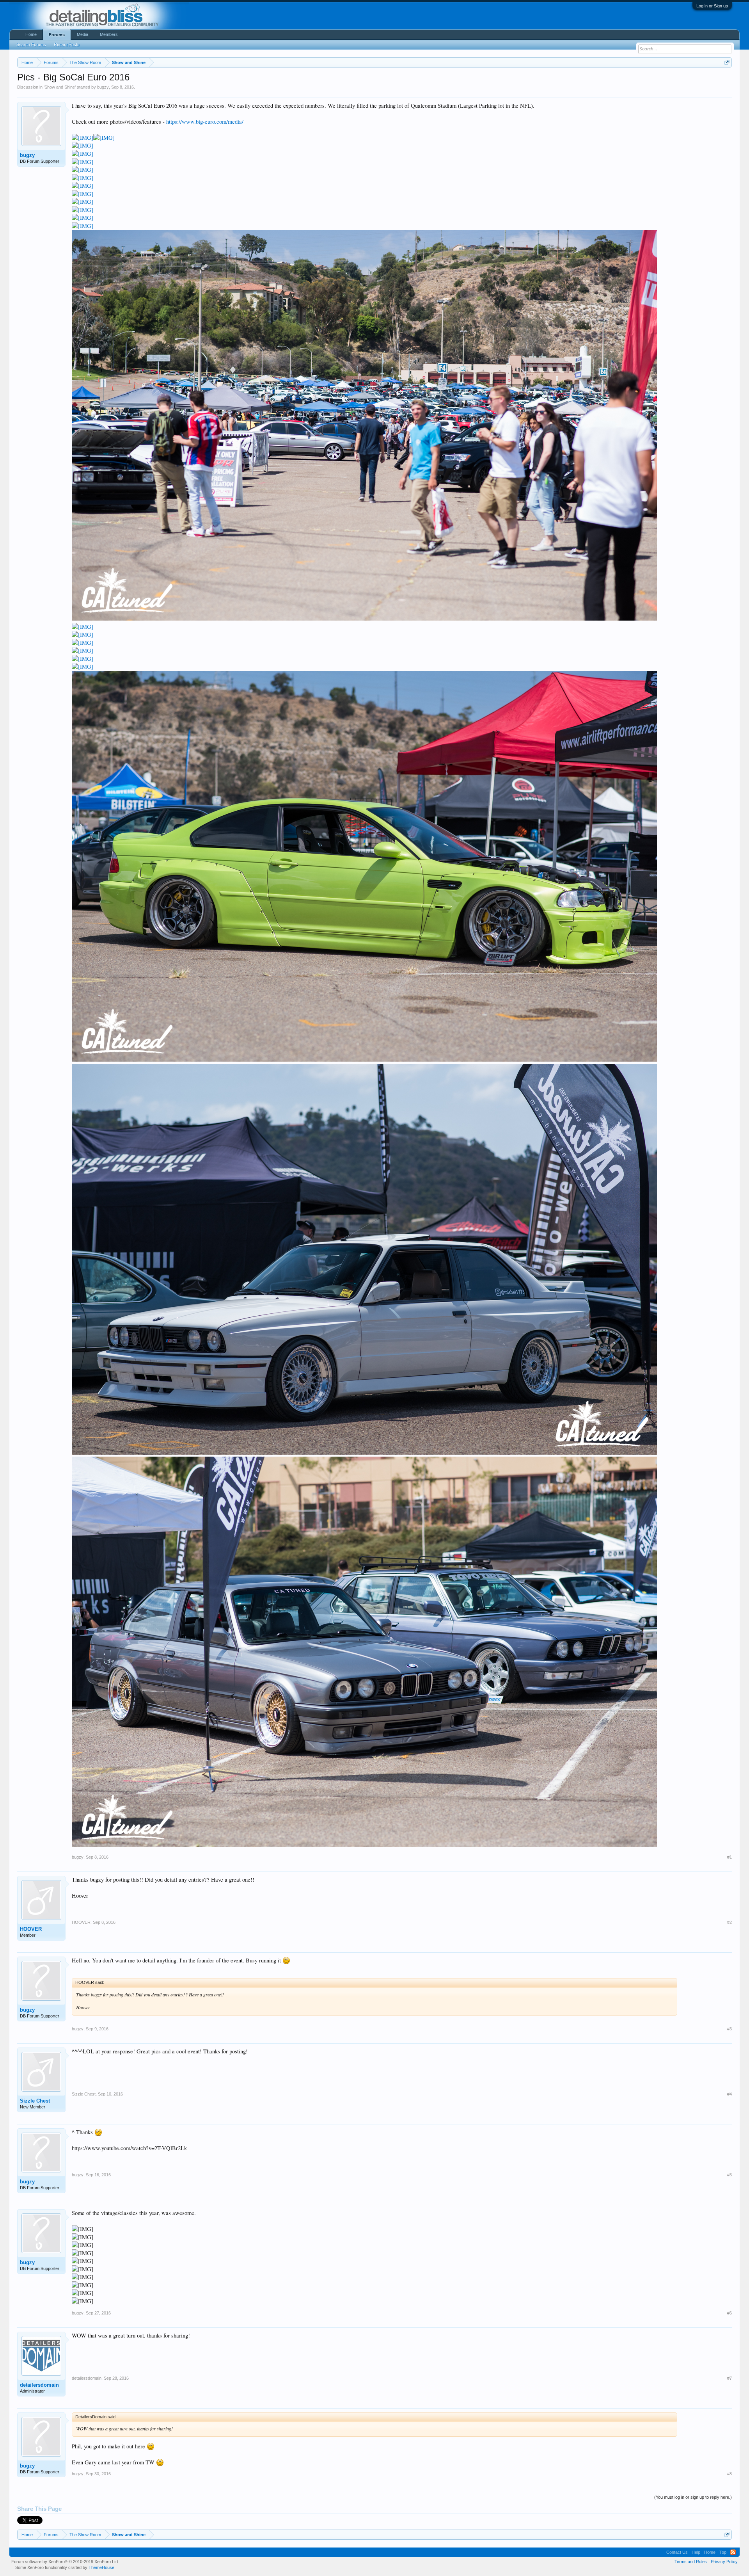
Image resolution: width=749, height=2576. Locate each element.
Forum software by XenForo (65, 2562)
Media (83, 34)
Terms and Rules (691, 2562)
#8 (729, 2474)
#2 (729, 1922)
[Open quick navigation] (727, 62)
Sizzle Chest (35, 2101)
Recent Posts (67, 44)
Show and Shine (60, 87)
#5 (729, 2175)
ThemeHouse (101, 2567)
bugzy (103, 87)
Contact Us (677, 2552)
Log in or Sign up (712, 6)
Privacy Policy (724, 2562)
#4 (729, 2094)
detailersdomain (39, 2385)
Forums (57, 35)
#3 (729, 2029)
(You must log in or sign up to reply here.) (693, 2497)
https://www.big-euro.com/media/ (205, 122)
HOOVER (31, 1929)
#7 (729, 2378)
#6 (729, 2313)
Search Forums (31, 44)
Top (723, 2552)
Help (696, 2552)
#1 (729, 1857)
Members (109, 34)
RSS (733, 2552)
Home (31, 34)
